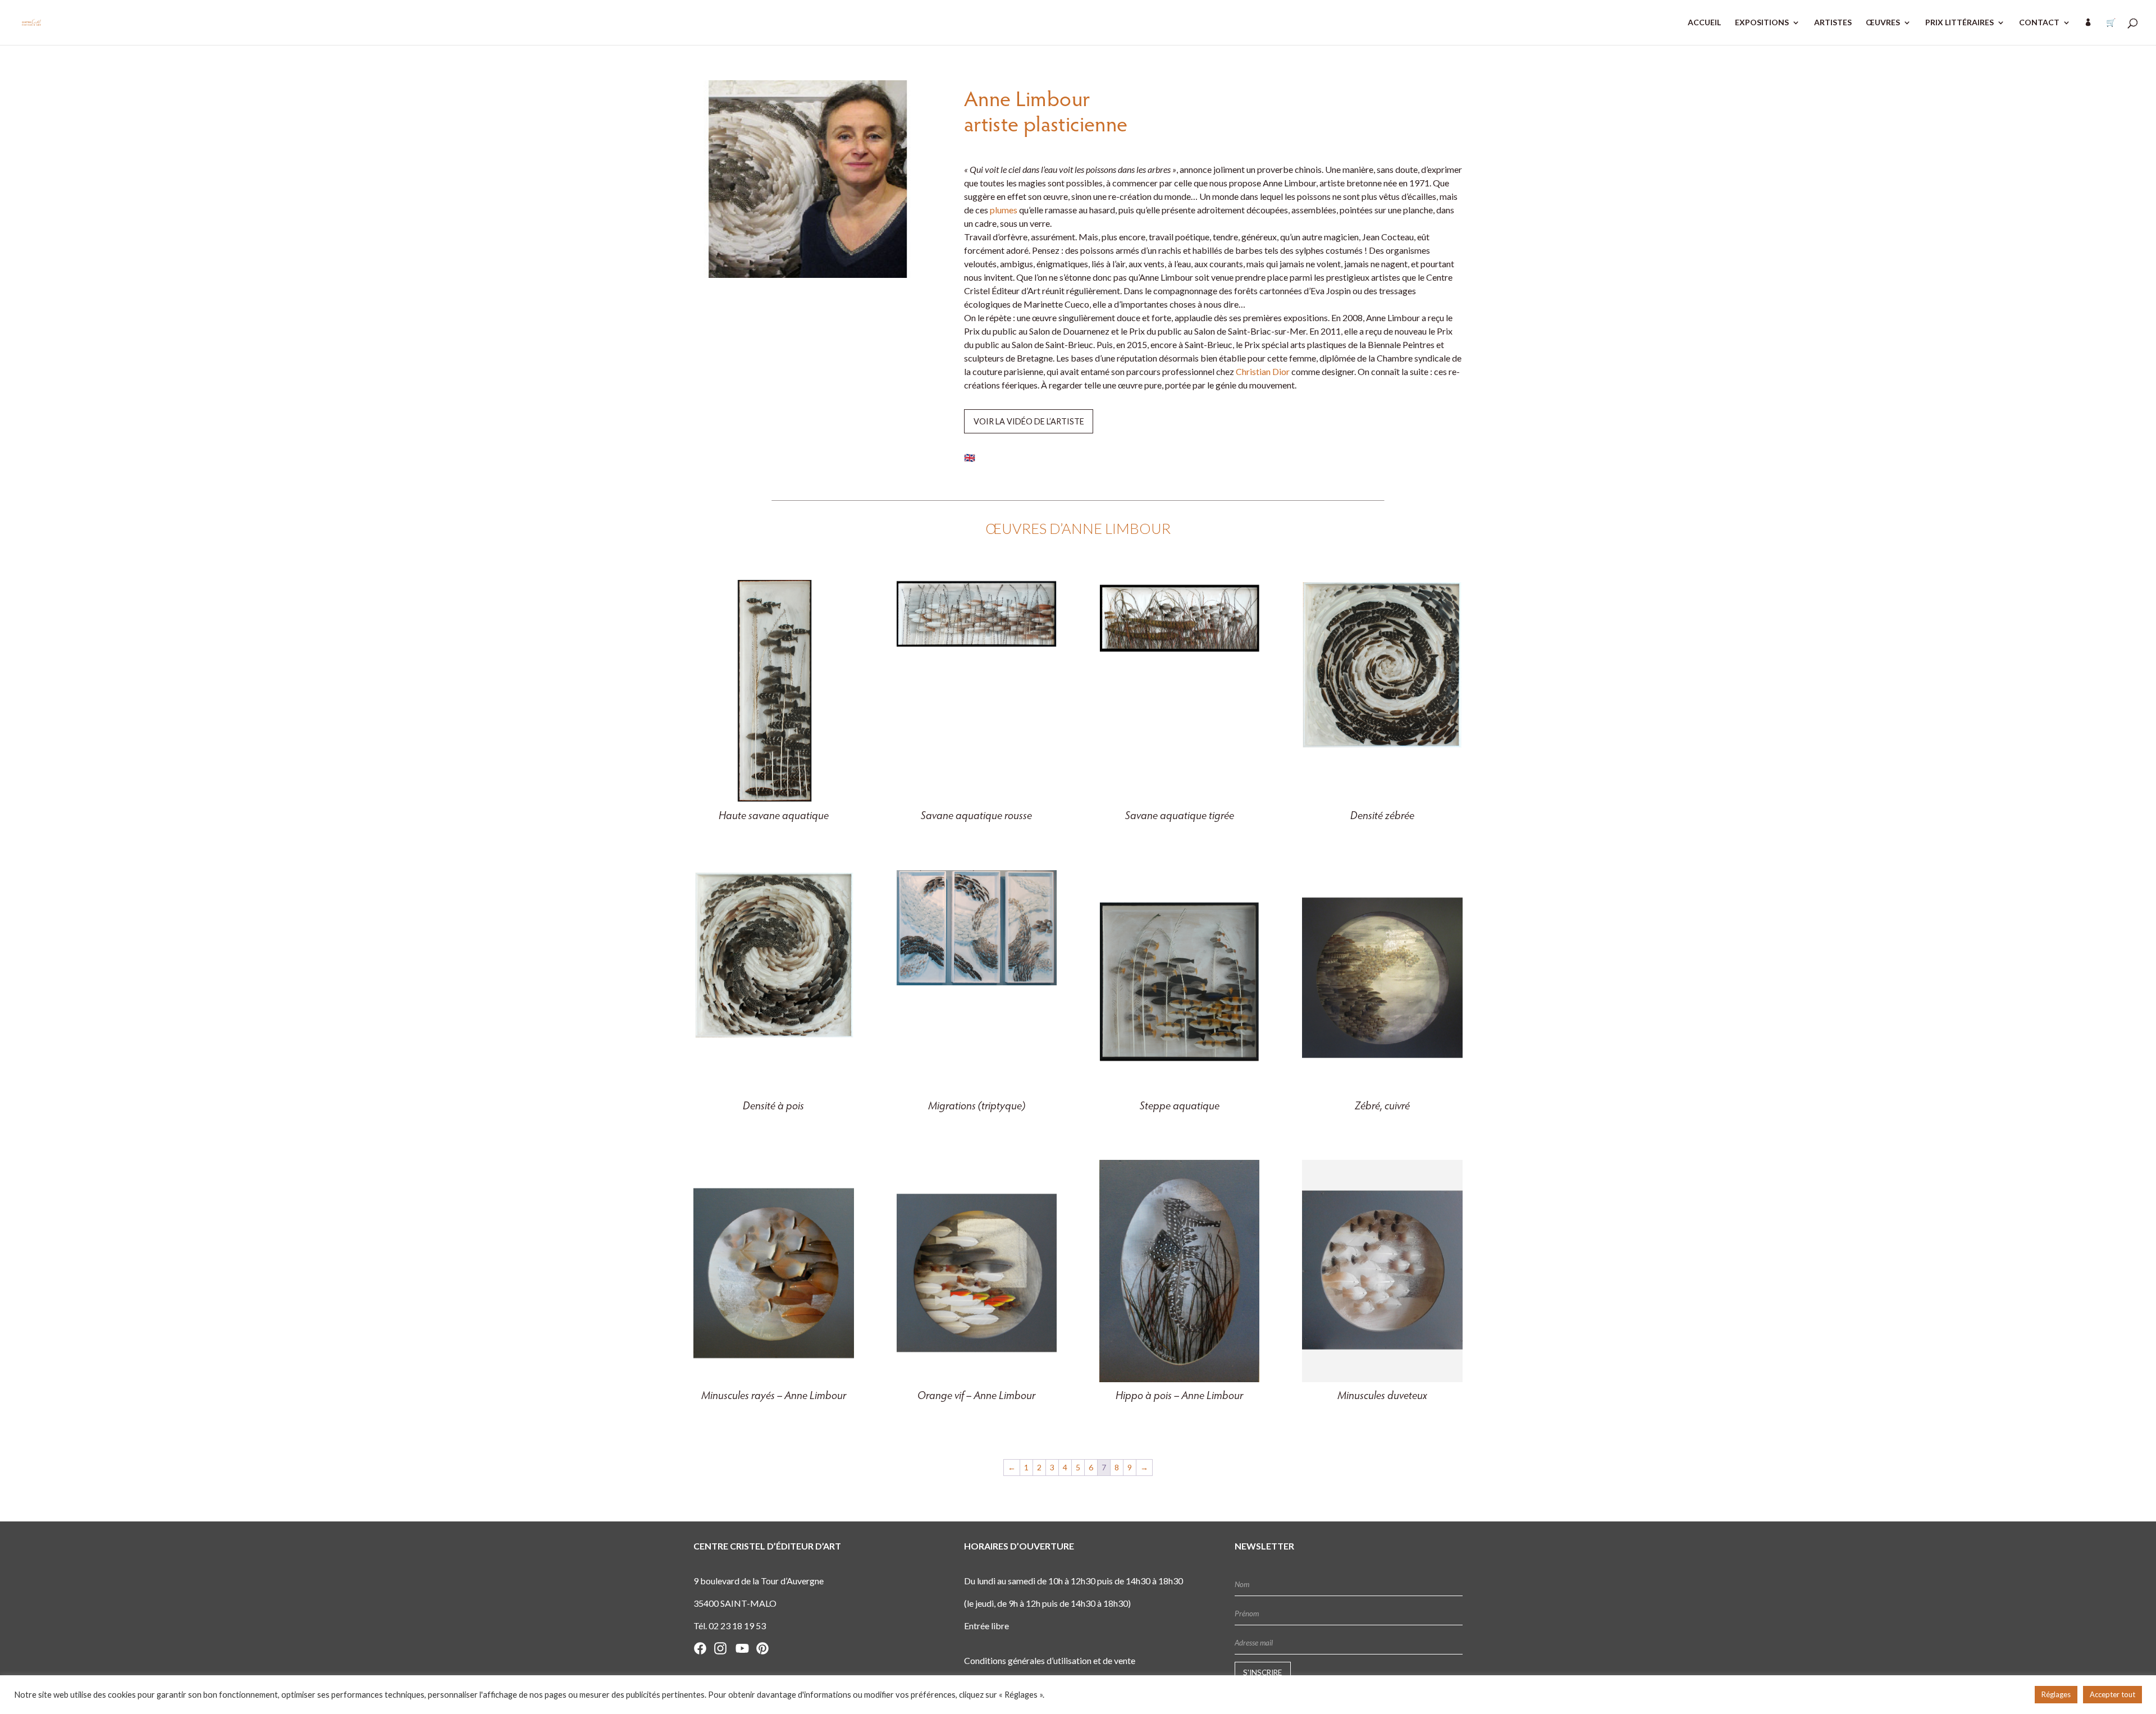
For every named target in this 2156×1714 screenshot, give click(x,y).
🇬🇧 (970, 457)
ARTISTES (1833, 23)
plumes (1004, 210)
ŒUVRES (1883, 23)
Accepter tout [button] (2112, 1694)
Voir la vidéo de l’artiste (1029, 421)
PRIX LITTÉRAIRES (1959, 23)
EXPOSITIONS (1762, 23)
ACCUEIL (1704, 23)
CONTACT (2039, 23)
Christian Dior (1263, 371)
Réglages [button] (2056, 1694)
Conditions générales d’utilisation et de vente (1050, 1660)
